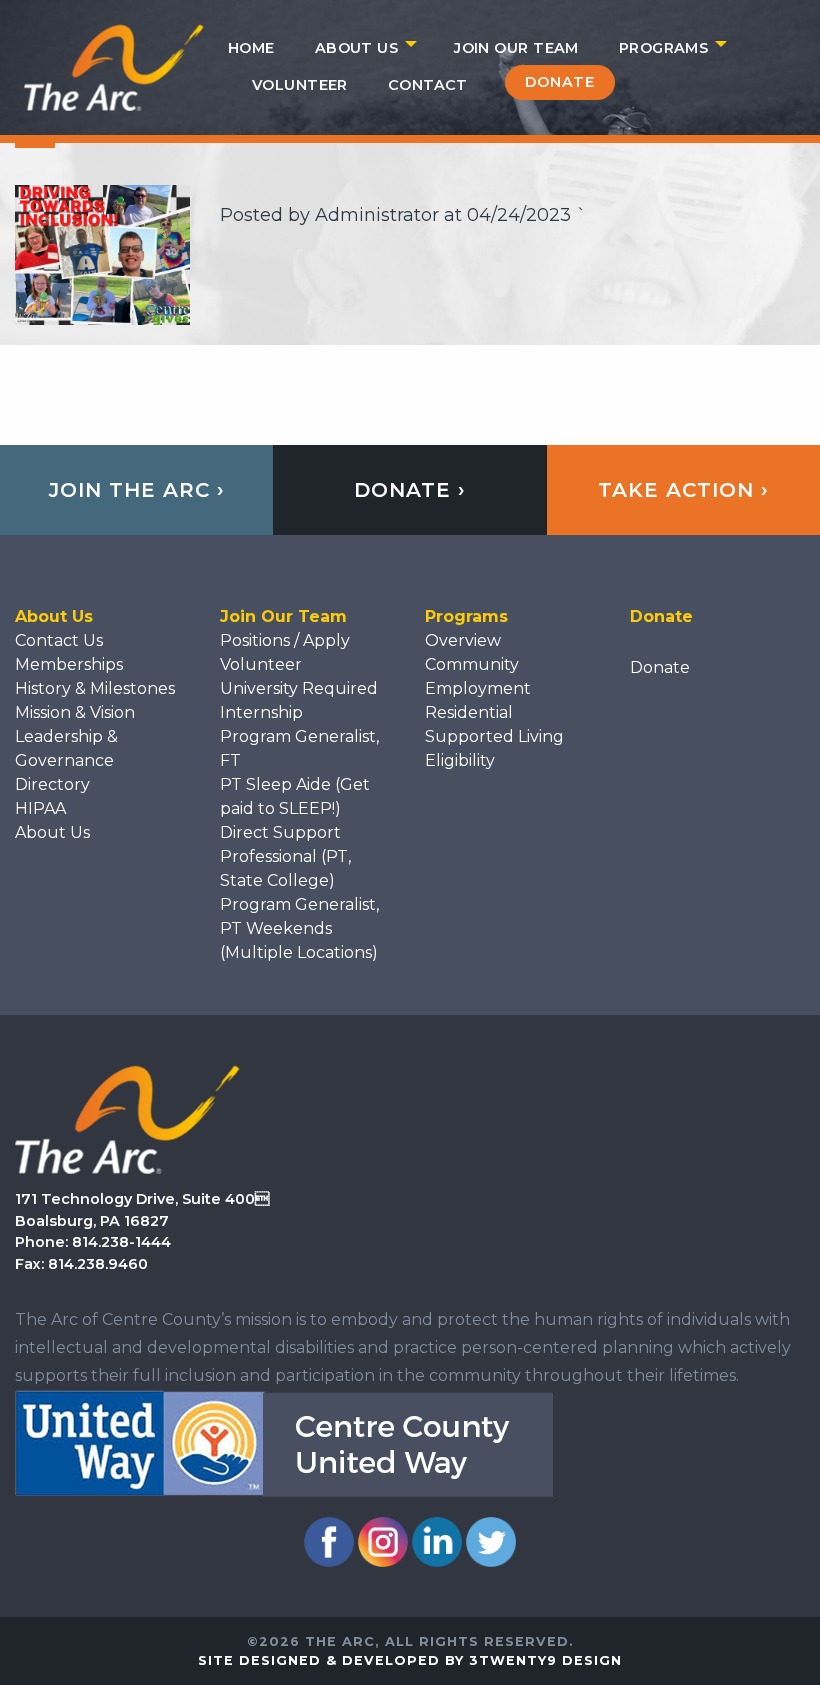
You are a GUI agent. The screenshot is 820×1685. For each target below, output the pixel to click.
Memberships (69, 664)
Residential (469, 712)
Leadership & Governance (66, 748)
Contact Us (59, 640)
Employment (478, 688)
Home (251, 48)
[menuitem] (251, 48)
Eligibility (460, 760)
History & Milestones (95, 688)
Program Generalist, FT (299, 748)
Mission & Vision (75, 712)
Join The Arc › (137, 490)
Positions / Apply (285, 640)
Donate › (410, 490)
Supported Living (494, 736)
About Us (356, 48)
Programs (663, 48)
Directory (52, 784)
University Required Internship (299, 700)
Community (472, 664)
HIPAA (40, 808)
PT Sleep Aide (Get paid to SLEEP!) (295, 796)
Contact (428, 85)
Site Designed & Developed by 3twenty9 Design (410, 1660)
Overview (463, 640)
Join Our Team (516, 48)
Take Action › (683, 490)
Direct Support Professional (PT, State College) (285, 856)
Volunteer (300, 85)
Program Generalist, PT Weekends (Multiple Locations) (299, 928)
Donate (560, 82)
